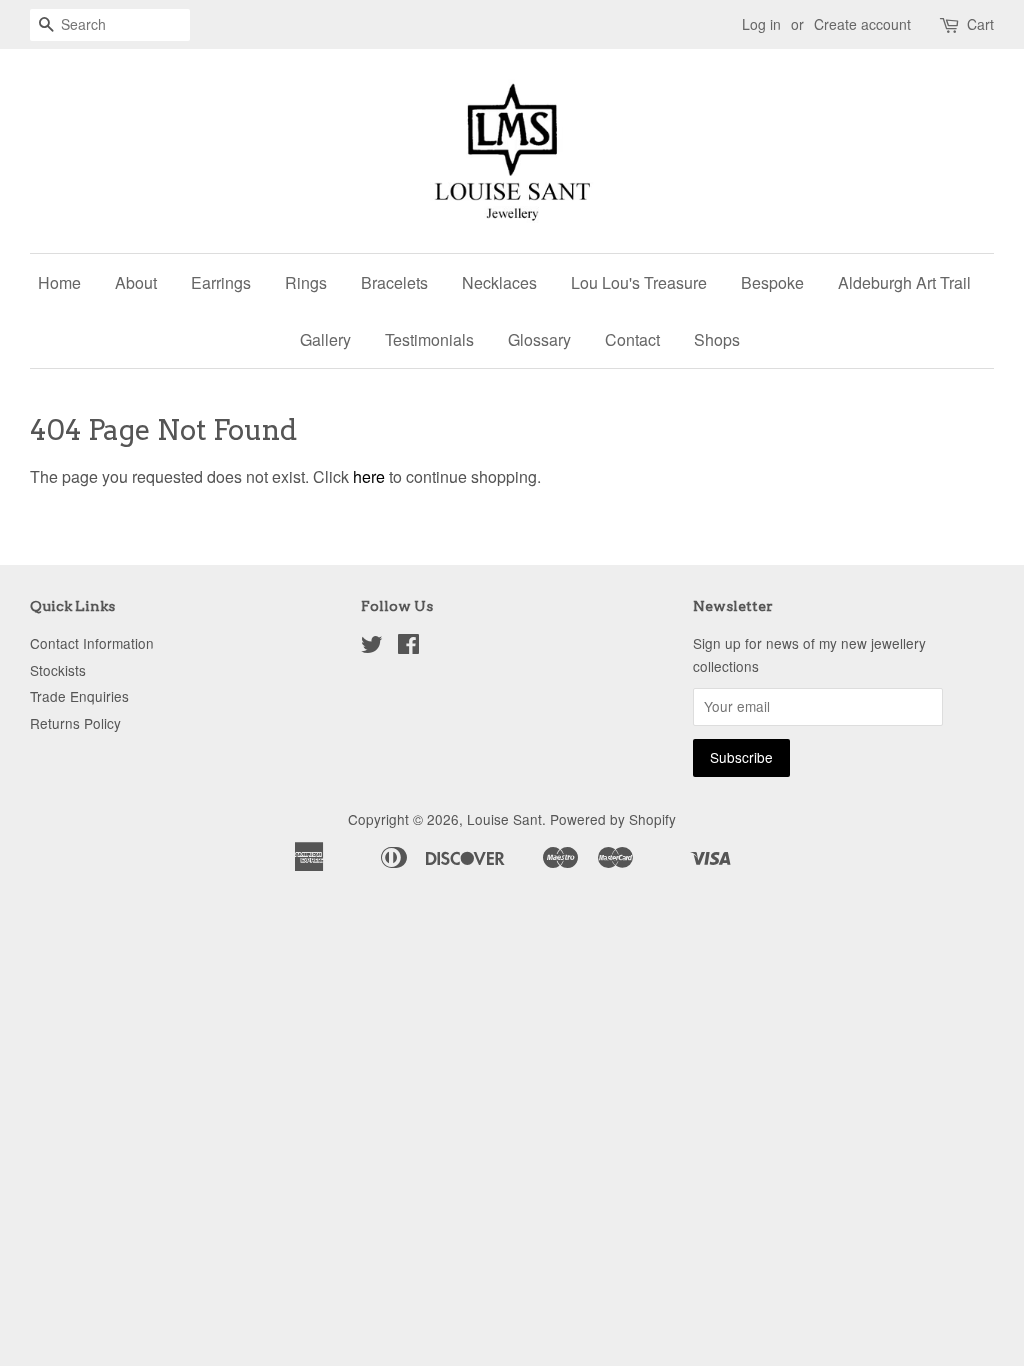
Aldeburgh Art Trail (904, 282)
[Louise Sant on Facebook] (408, 647)
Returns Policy (75, 723)
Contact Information (92, 643)
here (369, 476)
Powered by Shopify (613, 819)
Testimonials (429, 339)
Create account (862, 24)
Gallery (325, 339)
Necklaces (499, 282)
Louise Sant (504, 819)
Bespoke (772, 282)
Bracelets (394, 282)
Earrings (221, 282)
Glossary (539, 339)
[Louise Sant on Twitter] (372, 647)
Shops (717, 339)
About (136, 282)
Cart (980, 24)
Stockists (58, 670)
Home (59, 282)
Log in (761, 24)
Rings (306, 282)
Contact (632, 339)
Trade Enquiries (79, 696)
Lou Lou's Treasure (639, 282)
